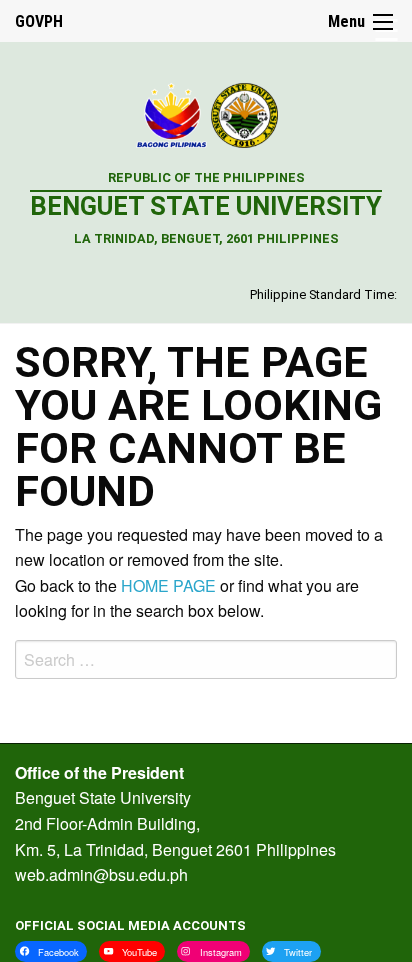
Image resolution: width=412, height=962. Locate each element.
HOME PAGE (168, 585)
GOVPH (39, 21)
